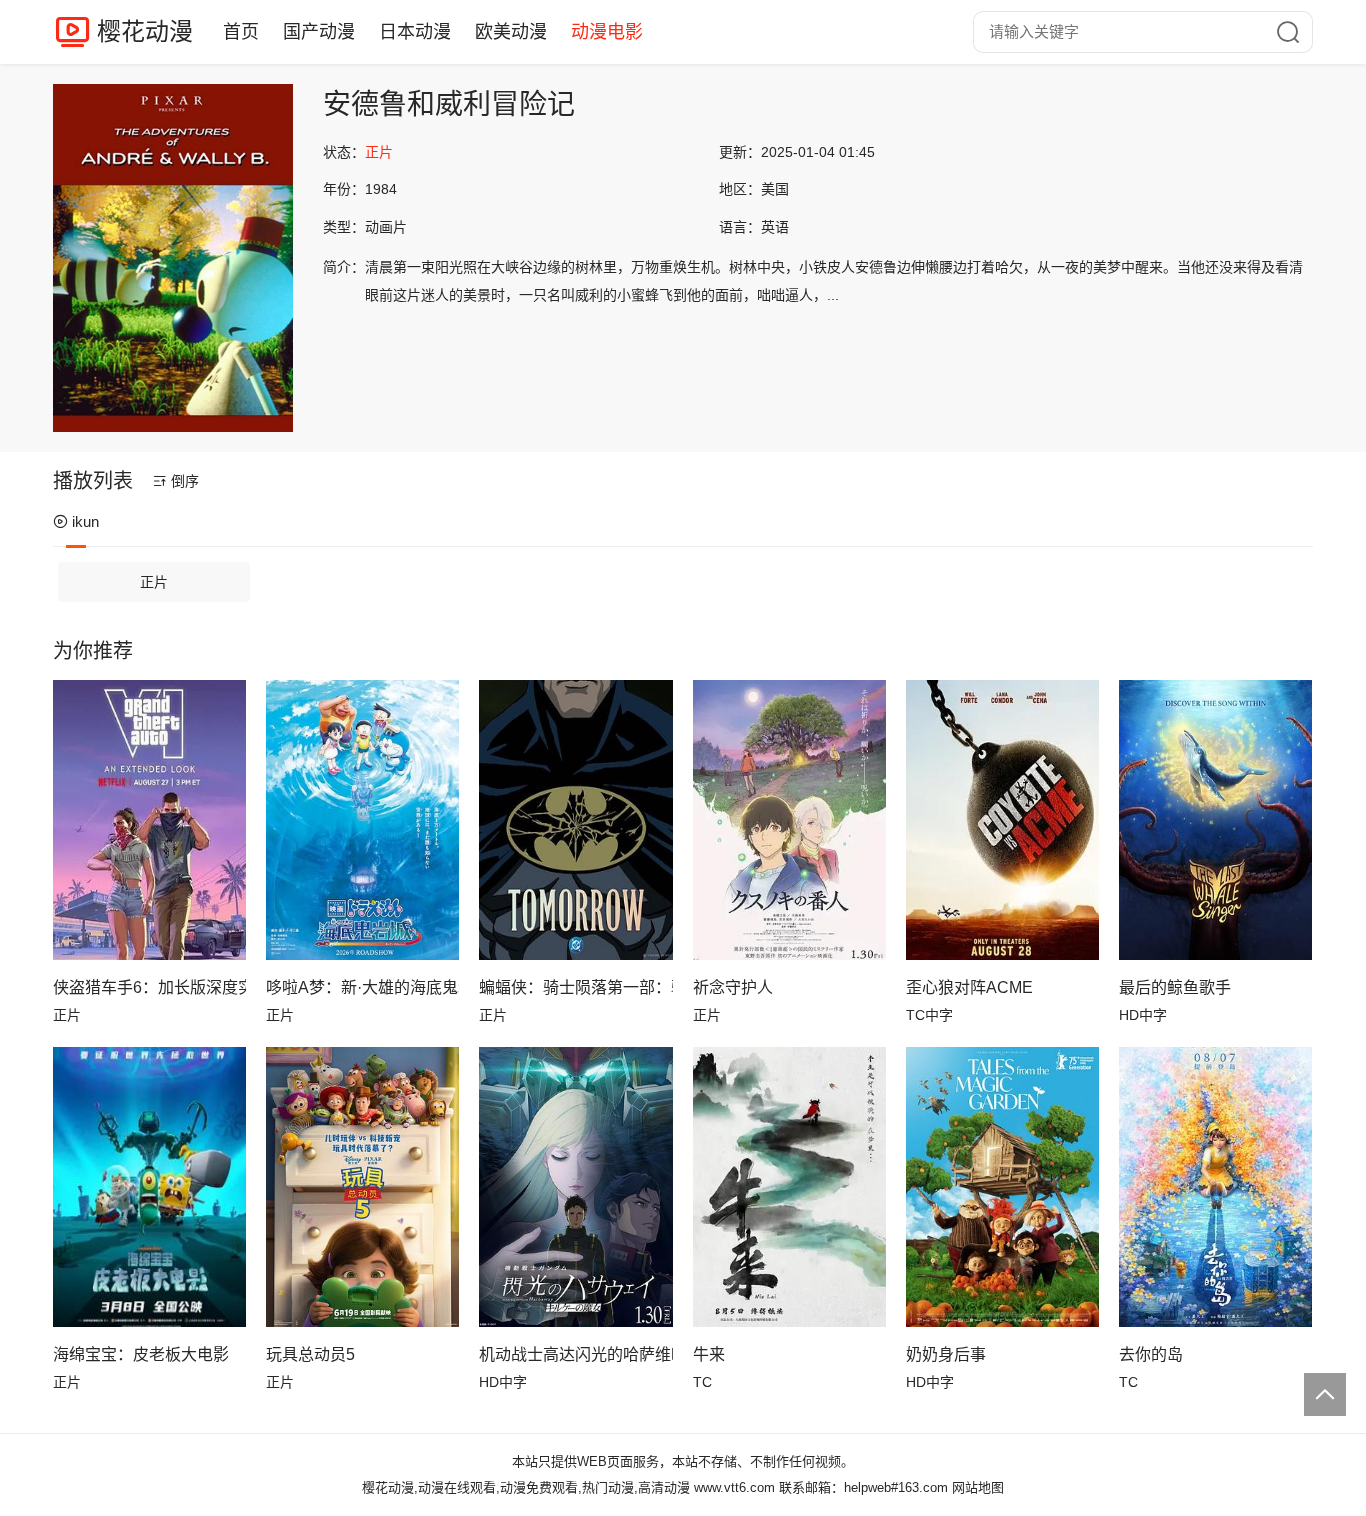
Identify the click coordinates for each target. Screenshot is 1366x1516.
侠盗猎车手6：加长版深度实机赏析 (149, 987)
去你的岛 (1151, 1354)
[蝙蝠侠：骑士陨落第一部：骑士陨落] (575, 820)
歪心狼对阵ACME (969, 987)
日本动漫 (415, 32)
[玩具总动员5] (362, 1187)
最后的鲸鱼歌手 (1175, 987)
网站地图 (978, 1487)
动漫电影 (607, 32)
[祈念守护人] (789, 820)
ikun (85, 521)
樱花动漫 (145, 31)
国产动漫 (319, 32)
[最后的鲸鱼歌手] (1215, 820)
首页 (241, 32)
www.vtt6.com (734, 1487)
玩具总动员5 (310, 1354)
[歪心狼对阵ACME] (1002, 820)
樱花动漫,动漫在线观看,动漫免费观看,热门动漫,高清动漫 (526, 1487)
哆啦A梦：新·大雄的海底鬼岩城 (362, 987)
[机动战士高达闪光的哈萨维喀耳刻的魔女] (575, 1187)
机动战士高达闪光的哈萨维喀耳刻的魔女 (575, 1354)
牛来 (709, 1354)
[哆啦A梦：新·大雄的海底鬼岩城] (362, 820)
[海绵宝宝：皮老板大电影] (149, 1187)
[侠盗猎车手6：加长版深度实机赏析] (149, 820)
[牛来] (789, 1187)
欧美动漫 (511, 32)
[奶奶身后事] (1002, 1187)
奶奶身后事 (946, 1354)
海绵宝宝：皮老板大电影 (141, 1354)
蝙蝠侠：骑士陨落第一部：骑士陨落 (575, 987)
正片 (154, 582)
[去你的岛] (1215, 1187)
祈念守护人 (733, 987)
